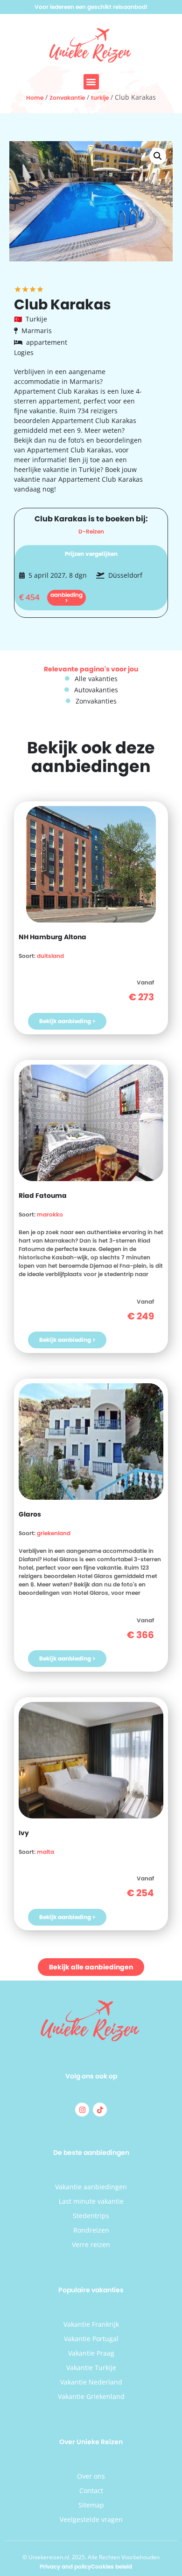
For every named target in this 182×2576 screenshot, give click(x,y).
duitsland (50, 956)
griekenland (54, 1533)
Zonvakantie (67, 98)
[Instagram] (82, 2110)
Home (35, 98)
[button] (91, 82)
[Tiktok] (100, 2110)
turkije (100, 98)
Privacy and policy (65, 2566)
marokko (50, 1214)
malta (45, 1852)
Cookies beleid (112, 2566)
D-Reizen (91, 531)
